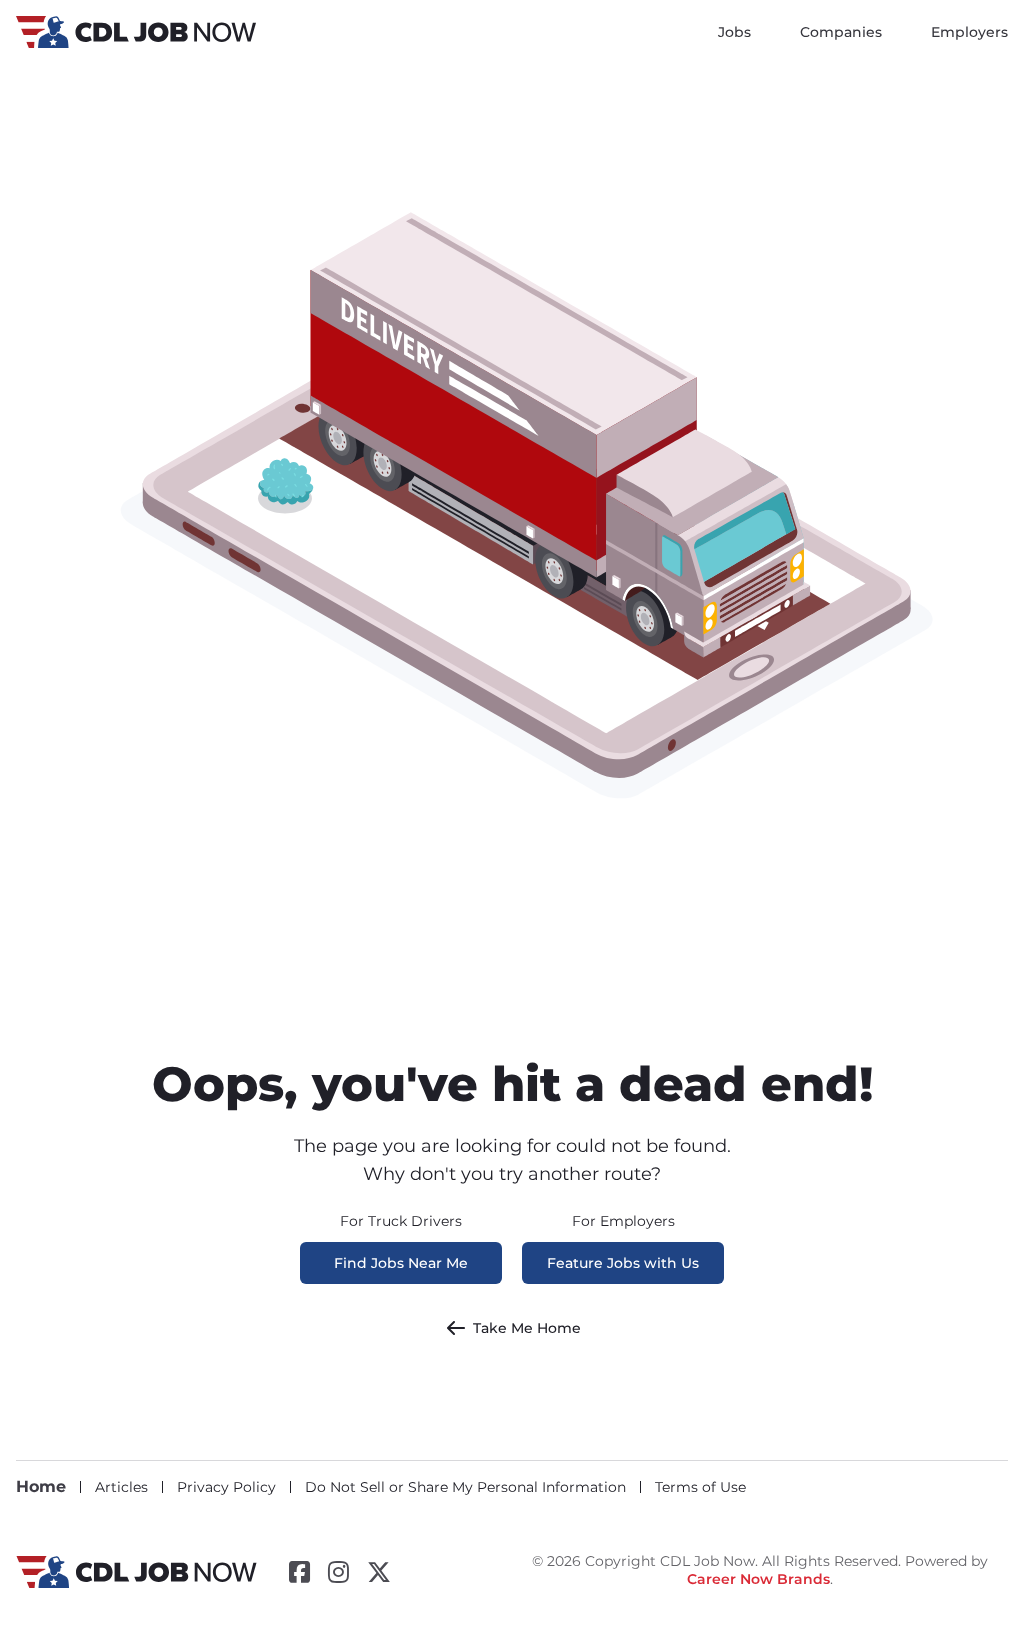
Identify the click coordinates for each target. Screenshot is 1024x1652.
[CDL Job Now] (136, 1583)
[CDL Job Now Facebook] (299, 1572)
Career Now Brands (758, 1579)
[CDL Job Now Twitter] (379, 1572)
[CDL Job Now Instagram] (338, 1572)
